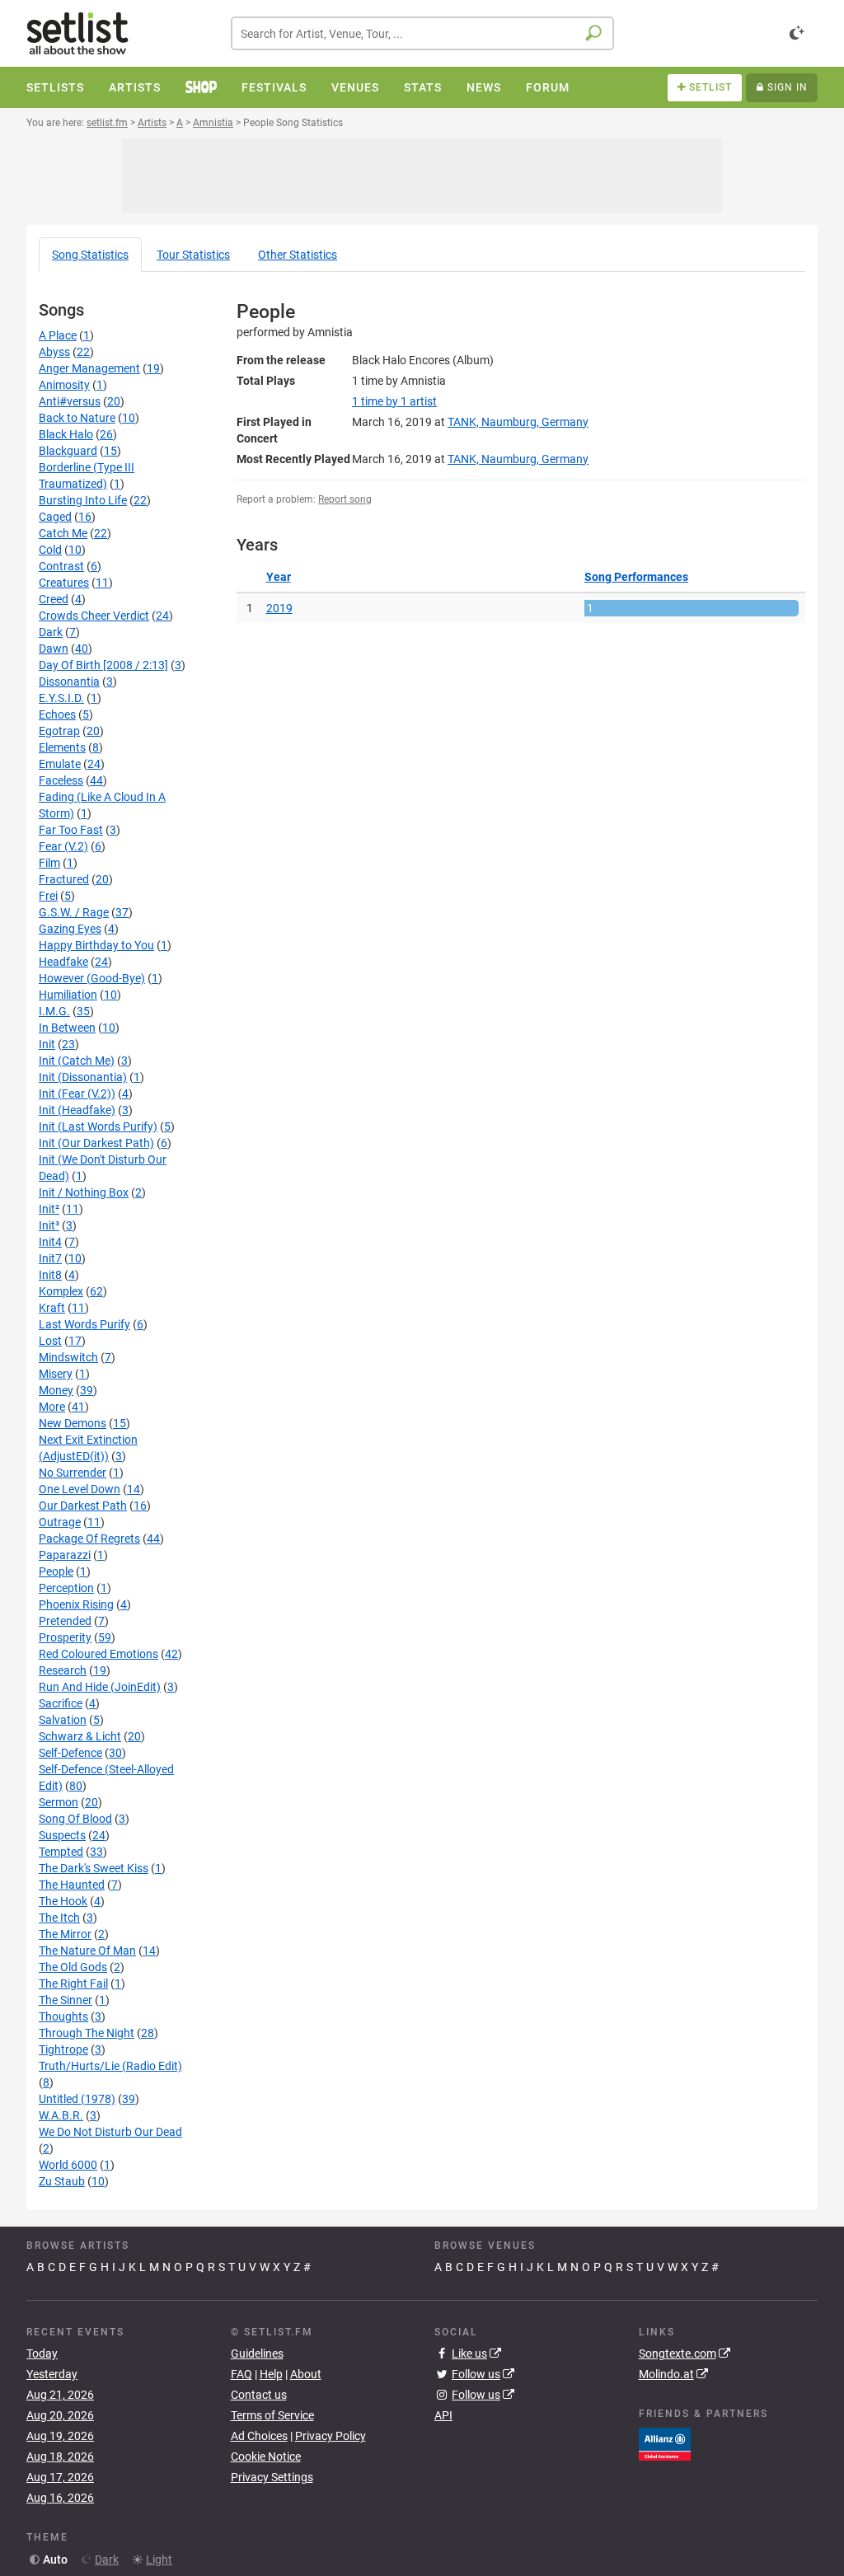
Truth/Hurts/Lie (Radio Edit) (110, 2066)
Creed (54, 599)
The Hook (63, 1901)
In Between (67, 1028)
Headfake (63, 962)
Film (49, 863)
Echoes (57, 714)
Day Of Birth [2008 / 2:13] (103, 665)
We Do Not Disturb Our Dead (110, 2132)
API (443, 2415)
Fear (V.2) (63, 846)
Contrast (61, 566)
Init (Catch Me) (77, 1061)
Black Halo (66, 434)
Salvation (63, 1720)
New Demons (73, 1423)
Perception (66, 1588)
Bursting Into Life (83, 500)
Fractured (64, 879)
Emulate (60, 764)
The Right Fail (73, 1984)
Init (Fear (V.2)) (77, 1094)
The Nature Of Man (87, 1951)
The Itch (59, 1918)
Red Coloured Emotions (98, 1654)
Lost (50, 1341)
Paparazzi (65, 1555)
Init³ (49, 1225)
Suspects (62, 1835)
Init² (49, 1209)
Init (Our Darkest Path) (96, 1143)
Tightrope (63, 2049)
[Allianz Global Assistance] (665, 2443)
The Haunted (72, 1885)
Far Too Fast (71, 830)
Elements (62, 747)
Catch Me (63, 533)
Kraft (52, 1308)
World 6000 (68, 2165)
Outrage (60, 1522)
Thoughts (63, 2016)
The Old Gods (73, 1967)
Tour (193, 255)
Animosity (64, 385)
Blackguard (68, 451)
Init (47, 1044)
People (56, 1571)
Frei (48, 896)
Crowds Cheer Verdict (94, 616)
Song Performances (636, 577)
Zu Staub (62, 2181)
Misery (56, 1374)
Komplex (61, 1291)
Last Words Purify (84, 1324)
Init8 (50, 1275)
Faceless (61, 780)
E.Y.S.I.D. (61, 698)
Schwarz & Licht (80, 1736)
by (394, 401)
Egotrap (59, 731)
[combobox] (422, 33)
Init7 (50, 1258)
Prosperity (65, 1637)
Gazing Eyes (70, 929)
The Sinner (66, 2000)
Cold (50, 550)
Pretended (65, 1621)
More (52, 1407)
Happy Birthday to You (96, 945)
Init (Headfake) (77, 1110)
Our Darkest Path (83, 1506)
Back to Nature (77, 418)
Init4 (50, 1242)
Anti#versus (70, 401)
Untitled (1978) (77, 2099)
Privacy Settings (272, 2477)
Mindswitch (68, 1357)
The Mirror (65, 1934)
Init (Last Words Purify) (98, 1126)
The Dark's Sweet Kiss (94, 1868)
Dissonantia (69, 681)
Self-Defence (70, 1753)
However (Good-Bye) (92, 978)
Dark (51, 632)
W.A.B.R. (61, 2115)
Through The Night (87, 2033)
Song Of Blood (75, 1819)
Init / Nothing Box (84, 1192)
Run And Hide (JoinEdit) (100, 1687)
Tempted (61, 1852)
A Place (58, 335)
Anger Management (89, 368)
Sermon (59, 1802)
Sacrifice (61, 1703)
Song (90, 255)
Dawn (54, 649)
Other (298, 255)
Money (56, 1390)
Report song (345, 499)
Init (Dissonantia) (83, 1077)
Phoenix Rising (76, 1604)
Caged (55, 517)
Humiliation (68, 995)
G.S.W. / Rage (74, 912)
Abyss (54, 352)
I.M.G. (54, 1011)
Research (63, 1670)
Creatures (64, 583)
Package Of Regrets (89, 1539)
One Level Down (80, 1489)
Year (279, 577)
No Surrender (73, 1473)
